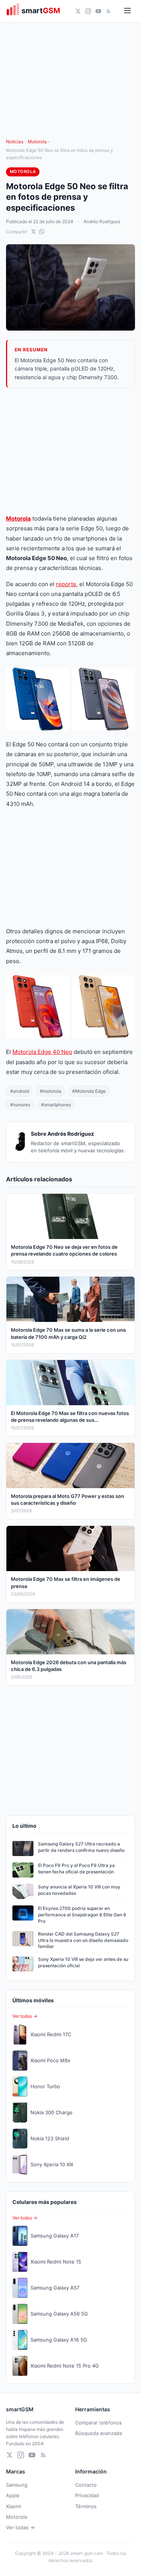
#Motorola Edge (89, 1091)
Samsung (17, 2485)
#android (20, 1091)
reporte (66, 584)
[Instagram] (88, 11)
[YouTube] (98, 11)
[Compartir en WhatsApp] (42, 231)
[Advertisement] (70, 451)
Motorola (37, 142)
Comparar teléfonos (99, 2423)
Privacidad (87, 2495)
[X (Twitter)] (78, 11)
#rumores (20, 1105)
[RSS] (108, 11)
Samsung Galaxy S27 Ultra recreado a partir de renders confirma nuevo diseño (81, 1847)
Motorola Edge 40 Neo (42, 1052)
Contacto (86, 2485)
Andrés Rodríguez (102, 221)
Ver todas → (20, 2527)
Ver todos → (25, 2016)
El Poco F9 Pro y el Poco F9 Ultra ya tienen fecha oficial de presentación (76, 1868)
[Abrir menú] (127, 11)
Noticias (15, 142)
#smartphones (56, 1105)
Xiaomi (14, 2506)
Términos (86, 2506)
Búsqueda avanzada (99, 2433)
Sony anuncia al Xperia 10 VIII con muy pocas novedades (79, 1890)
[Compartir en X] (33, 231)
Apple (13, 2495)
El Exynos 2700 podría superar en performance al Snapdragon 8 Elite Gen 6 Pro (82, 1915)
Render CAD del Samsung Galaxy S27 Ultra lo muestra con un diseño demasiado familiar (83, 1940)
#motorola (51, 1091)
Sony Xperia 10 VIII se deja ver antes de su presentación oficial (83, 1962)
